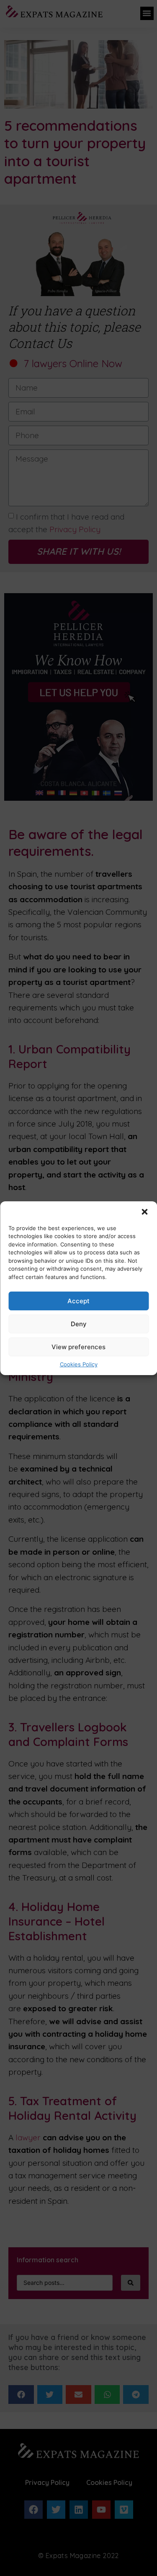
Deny (79, 1324)
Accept (78, 1301)
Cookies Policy (79, 1364)
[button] (144, 1212)
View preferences (78, 1347)
